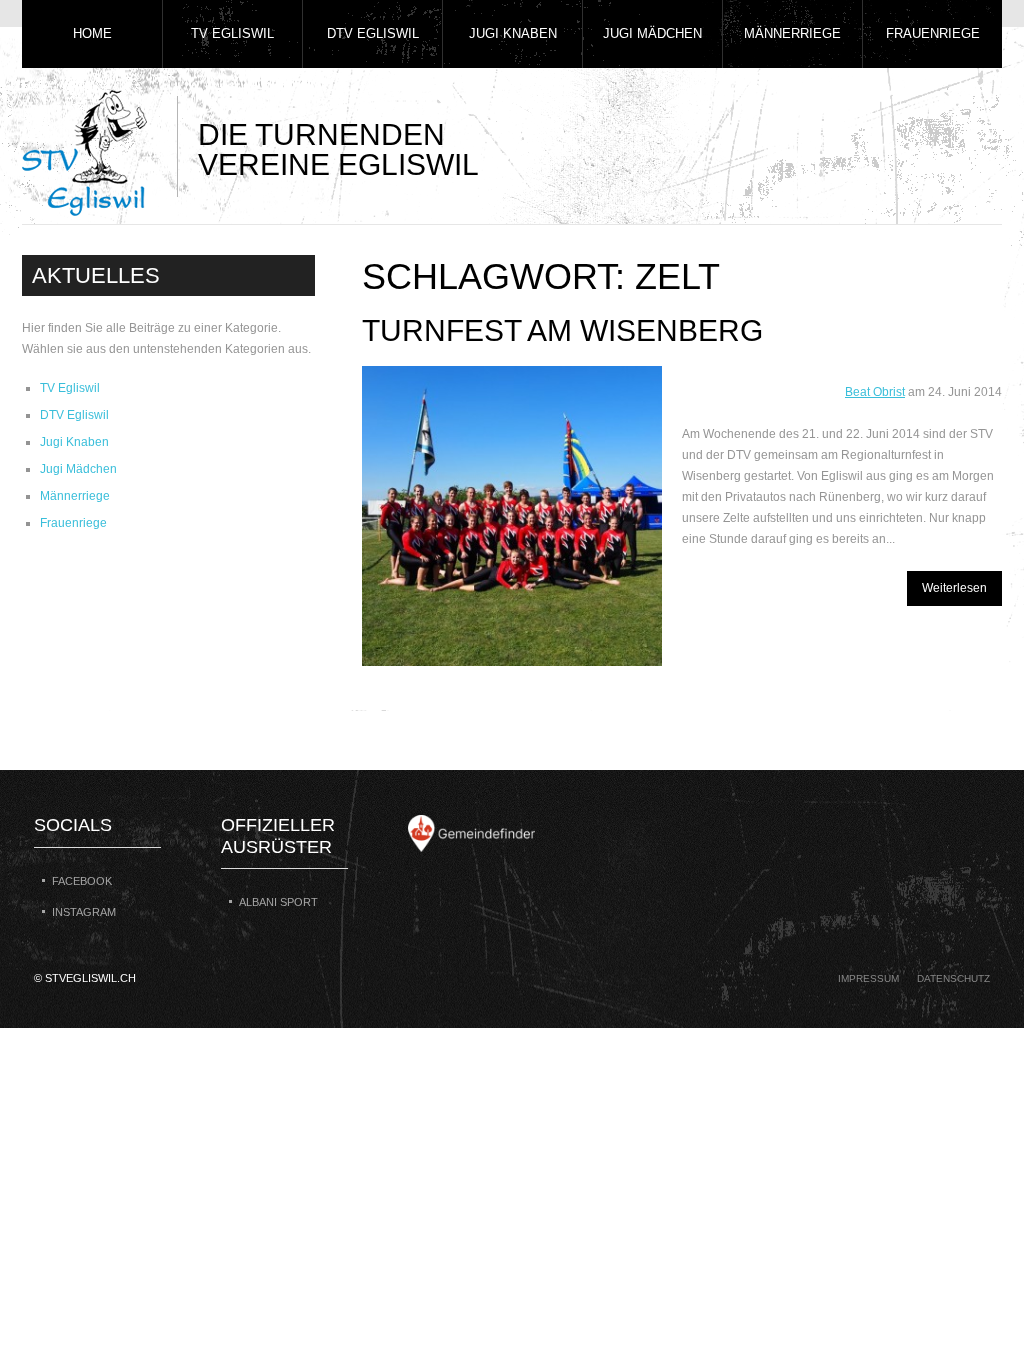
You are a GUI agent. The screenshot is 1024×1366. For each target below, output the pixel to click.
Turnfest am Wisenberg (562, 330)
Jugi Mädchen (652, 33)
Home (92, 33)
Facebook (82, 881)
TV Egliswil (232, 33)
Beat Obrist (875, 392)
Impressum (868, 978)
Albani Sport (278, 902)
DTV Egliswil (373, 33)
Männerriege (792, 33)
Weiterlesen (954, 588)
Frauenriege (933, 33)
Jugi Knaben (513, 33)
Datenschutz (953, 978)
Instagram (84, 912)
